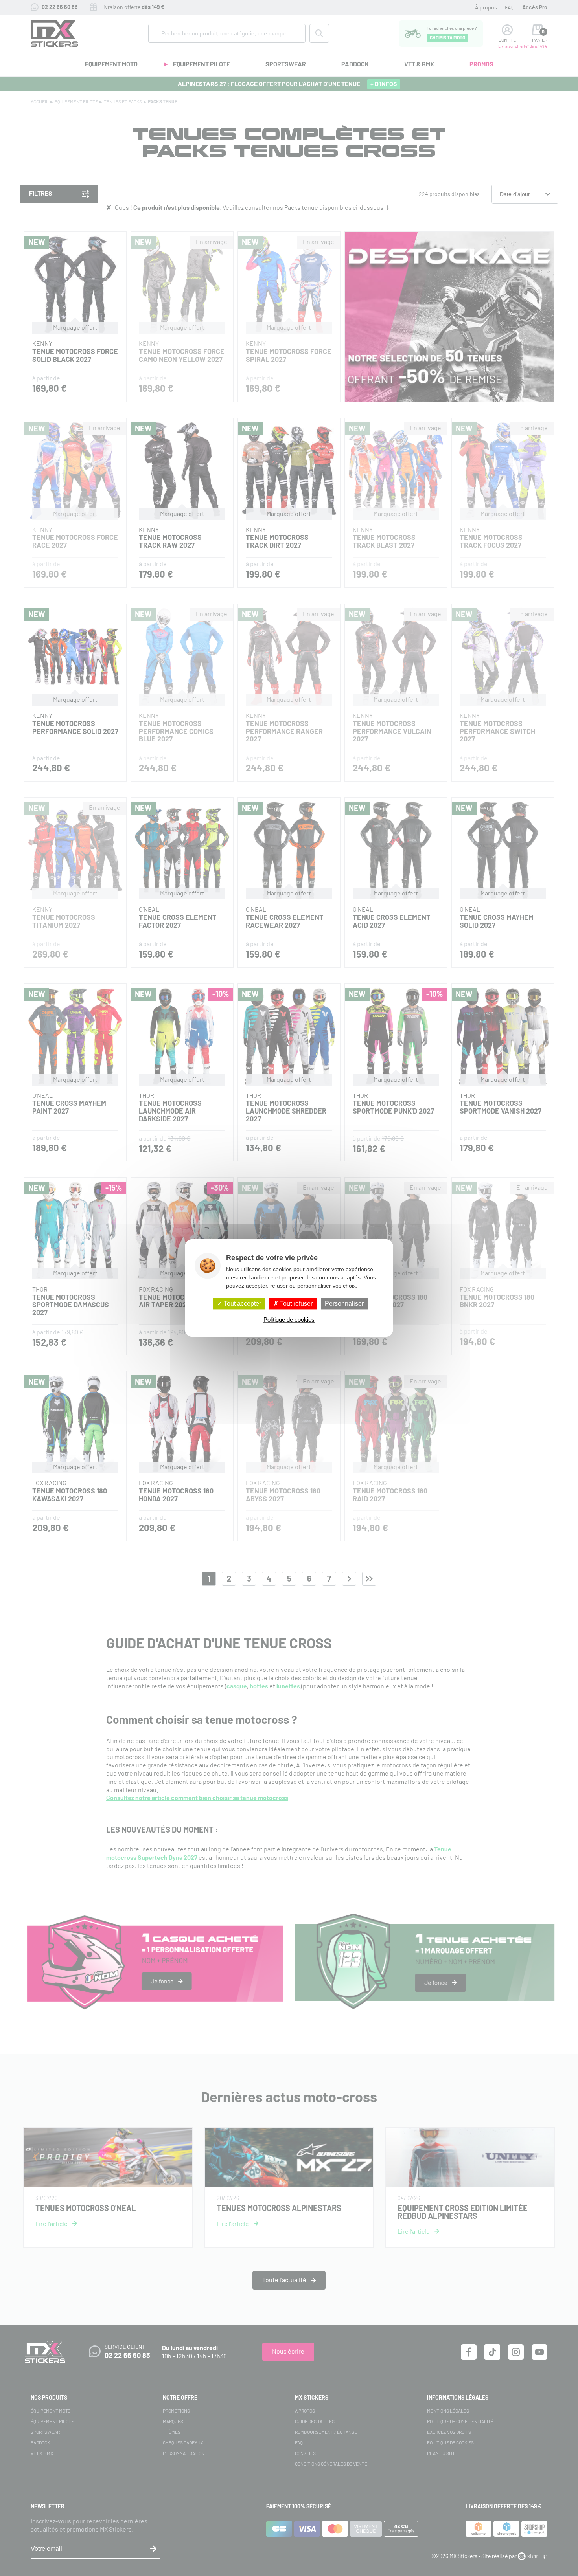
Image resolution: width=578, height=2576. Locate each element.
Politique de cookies (289, 1320)
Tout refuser (295, 1304)
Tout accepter (242, 1304)
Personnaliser (344, 1304)
